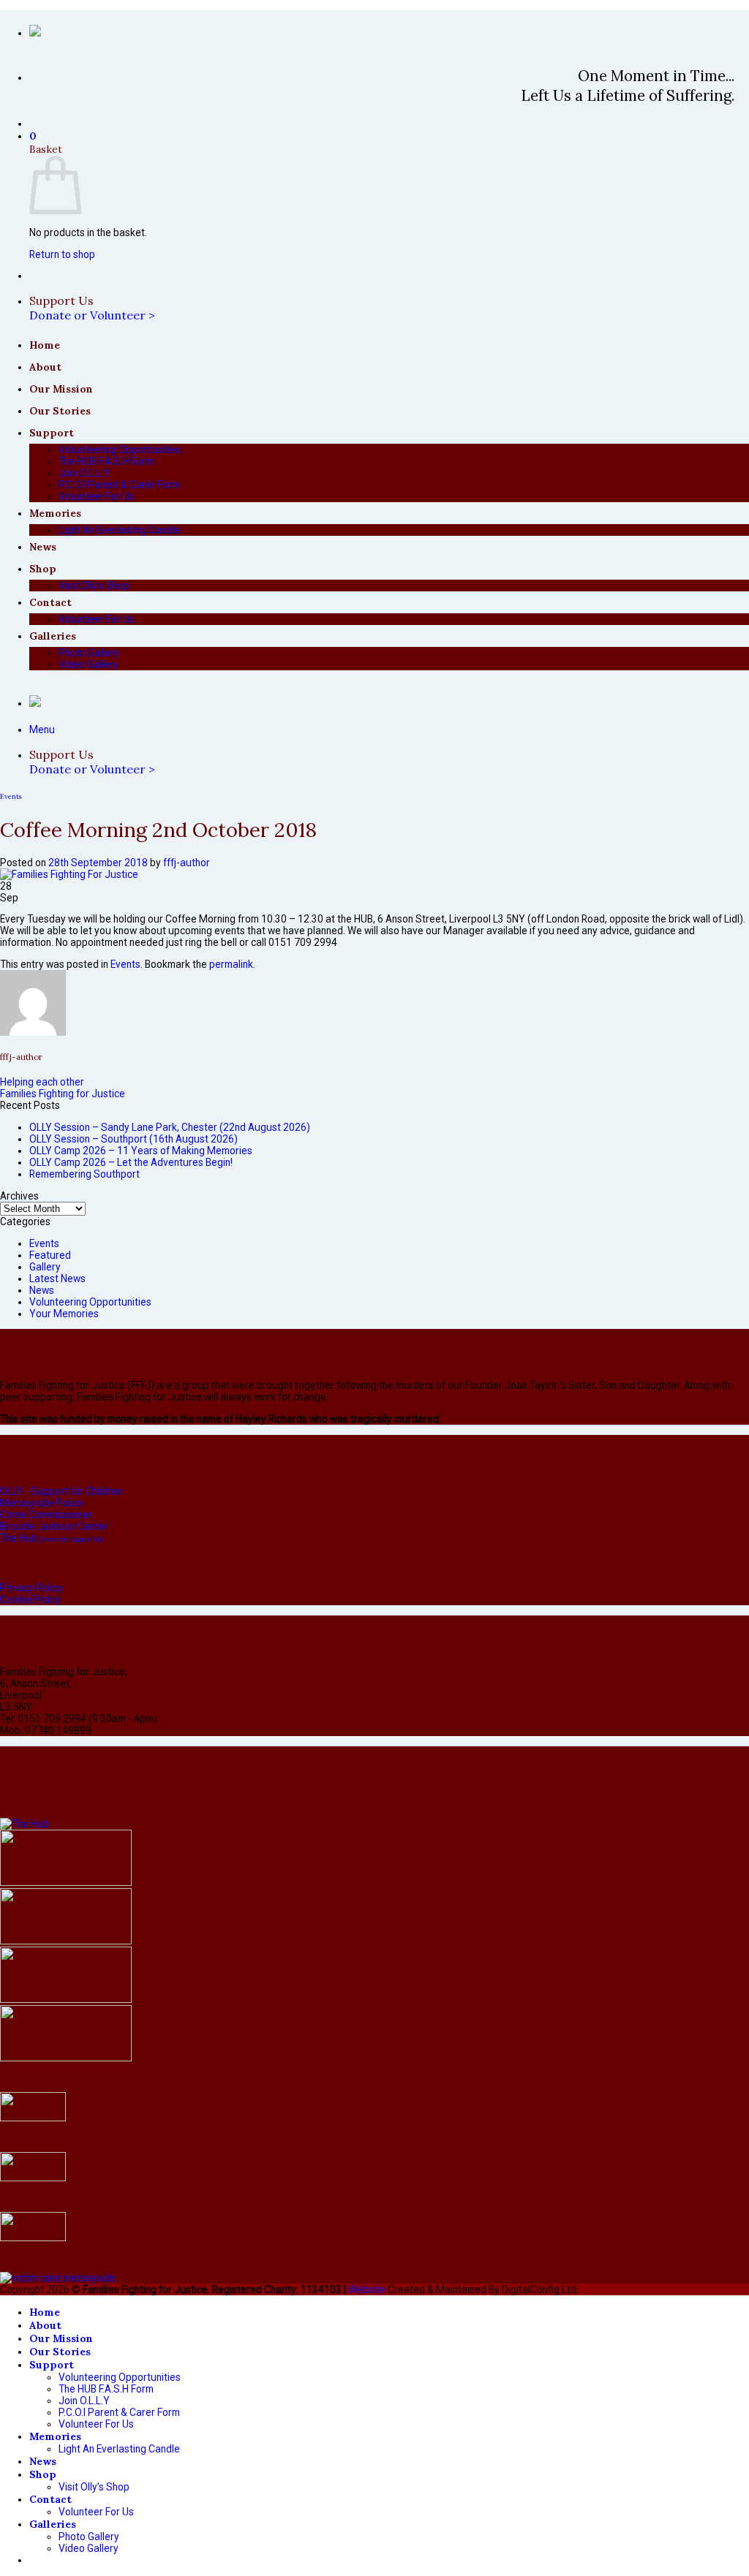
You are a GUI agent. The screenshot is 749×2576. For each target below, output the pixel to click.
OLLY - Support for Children (61, 1491)
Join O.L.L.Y (84, 473)
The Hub (52, 1538)
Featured (50, 1255)
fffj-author (187, 863)
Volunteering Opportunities (120, 450)
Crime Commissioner (46, 1515)
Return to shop (62, 254)
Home (45, 345)
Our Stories (60, 411)
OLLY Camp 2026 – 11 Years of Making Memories (141, 1151)
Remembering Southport (84, 1174)
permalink (231, 964)
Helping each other (42, 1082)
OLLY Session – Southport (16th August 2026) (133, 1139)
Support (52, 433)
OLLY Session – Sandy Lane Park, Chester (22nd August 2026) (170, 1127)
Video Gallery (89, 664)
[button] (33, 136)
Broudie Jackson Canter (54, 1526)
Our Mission (61, 389)
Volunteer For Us (96, 496)
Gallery (45, 1267)
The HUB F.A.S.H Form (106, 461)
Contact (50, 602)
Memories (55, 513)
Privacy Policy (31, 1588)
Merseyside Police (42, 1503)
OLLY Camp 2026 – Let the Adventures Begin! (131, 1162)
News (43, 547)
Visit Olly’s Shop (94, 586)
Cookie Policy (30, 1599)
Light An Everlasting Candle (119, 530)
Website (367, 2289)
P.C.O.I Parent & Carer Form (119, 485)
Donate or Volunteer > (92, 315)
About (45, 367)
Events (11, 797)
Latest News (57, 1278)
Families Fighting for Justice (63, 1094)
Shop (43, 569)
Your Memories (64, 1314)
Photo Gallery (89, 653)
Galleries (53, 636)
